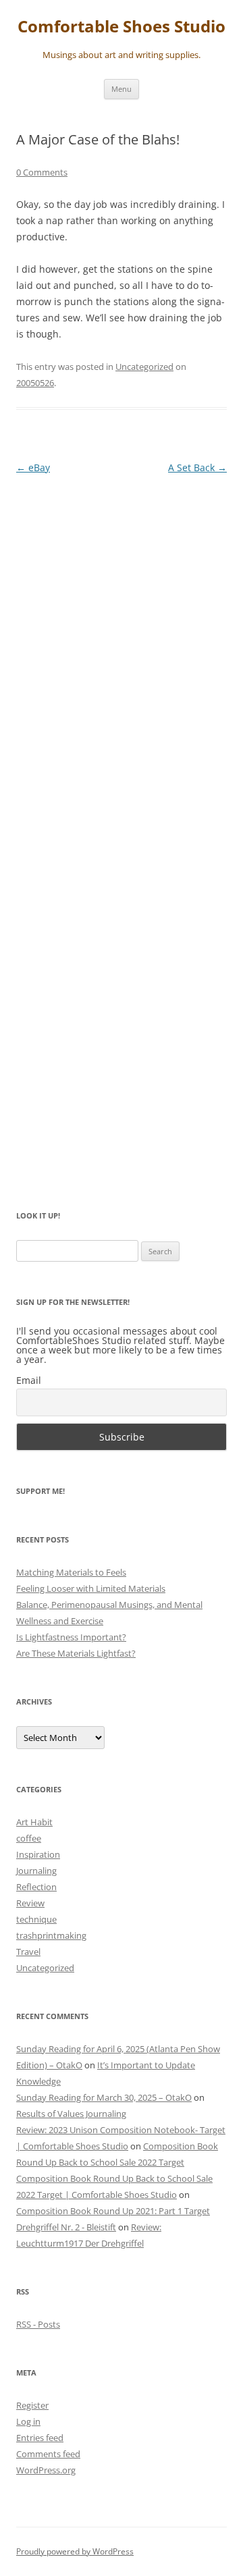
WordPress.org (46, 2470)
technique (36, 1919)
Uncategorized (144, 367)
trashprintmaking (51, 1935)
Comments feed (48, 2454)
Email (29, 1380)
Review (30, 1903)
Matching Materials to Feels (71, 1572)
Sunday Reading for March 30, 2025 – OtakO (104, 2097)
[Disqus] (122, 655)
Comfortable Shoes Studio (122, 27)
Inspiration (38, 1854)
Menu (122, 89)
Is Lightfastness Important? (71, 1637)
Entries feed (40, 2438)
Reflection (36, 1887)
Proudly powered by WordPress (75, 2551)
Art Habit (34, 1822)
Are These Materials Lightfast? (76, 1653)
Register (32, 2405)
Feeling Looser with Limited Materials (91, 1588)
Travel (28, 1952)
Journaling (36, 1871)
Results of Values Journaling (71, 2114)
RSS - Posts (38, 2324)
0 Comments (42, 172)
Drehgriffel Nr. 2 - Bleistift (66, 2227)
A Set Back (197, 467)
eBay (33, 467)
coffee (29, 1838)
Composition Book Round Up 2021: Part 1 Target (113, 2211)
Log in (28, 2421)
